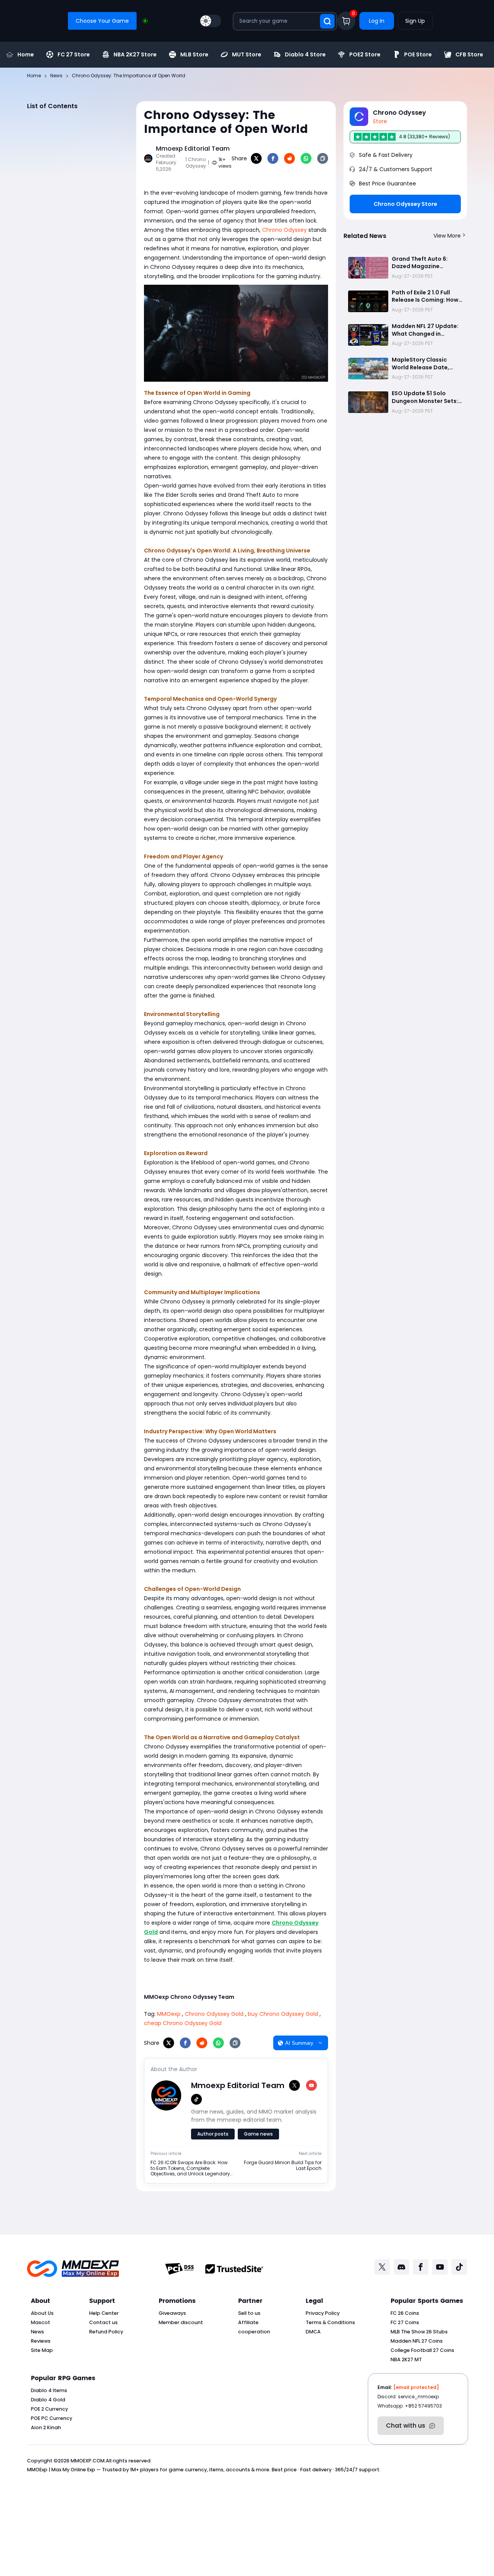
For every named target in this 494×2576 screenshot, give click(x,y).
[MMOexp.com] (73, 2269)
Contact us (103, 2322)
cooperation (254, 2332)
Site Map (42, 2350)
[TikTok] (196, 2099)
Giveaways (172, 2313)
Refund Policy (106, 2332)
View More (447, 236)
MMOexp (169, 2014)
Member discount (181, 2322)
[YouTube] (311, 2085)
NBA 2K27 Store (135, 54)
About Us (42, 2313)
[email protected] (416, 2387)
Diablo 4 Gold (48, 2400)
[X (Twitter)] (294, 2085)
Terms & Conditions (330, 2322)
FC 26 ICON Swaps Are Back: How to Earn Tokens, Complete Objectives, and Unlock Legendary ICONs (190, 2168)
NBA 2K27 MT (406, 2359)
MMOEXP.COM (88, 2461)
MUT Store (247, 54)
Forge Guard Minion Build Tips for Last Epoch (283, 2166)
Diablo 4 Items (49, 2390)
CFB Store (469, 54)
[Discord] (401, 2267)
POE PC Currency (52, 2418)
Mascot (41, 2322)
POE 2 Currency (49, 2409)
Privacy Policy (323, 2313)
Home (26, 54)
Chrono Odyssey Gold (214, 2014)
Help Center (104, 2313)
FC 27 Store (74, 54)
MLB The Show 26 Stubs (419, 2332)
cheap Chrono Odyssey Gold (183, 2023)
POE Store (418, 54)
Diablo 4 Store (305, 54)
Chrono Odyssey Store (405, 204)
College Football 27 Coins (422, 2350)
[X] (256, 158)
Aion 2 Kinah (46, 2427)
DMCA (313, 2332)
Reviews (41, 2341)
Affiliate (248, 2322)
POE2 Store (365, 54)
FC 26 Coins (405, 2313)
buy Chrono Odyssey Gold (283, 2014)
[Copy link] (323, 158)
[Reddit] (289, 158)
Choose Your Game (102, 21)
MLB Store (194, 54)
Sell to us (249, 2313)
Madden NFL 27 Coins (417, 2341)
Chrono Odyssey (284, 230)
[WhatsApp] (306, 158)
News (37, 2332)
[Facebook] (273, 158)
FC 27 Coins (405, 2322)
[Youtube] (440, 2267)
